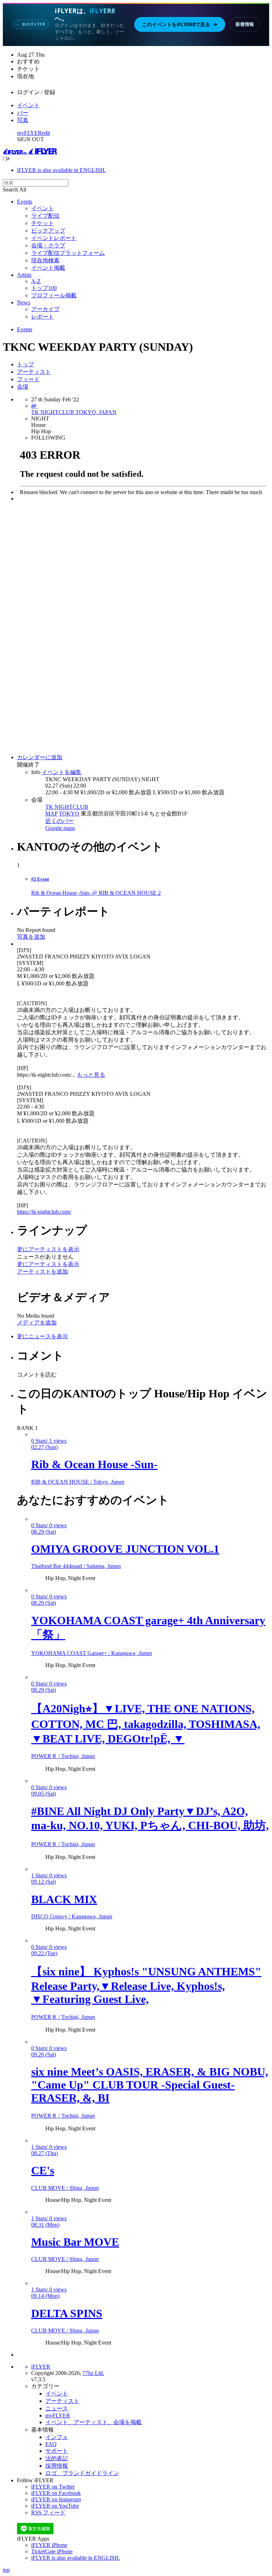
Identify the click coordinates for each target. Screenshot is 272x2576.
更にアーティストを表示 (48, 1249)
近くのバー (59, 821)
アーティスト (34, 372)
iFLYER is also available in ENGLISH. (61, 170)
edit (46, 133)
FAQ (51, 2444)
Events (25, 202)
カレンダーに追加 (40, 757)
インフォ (57, 2437)
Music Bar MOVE (75, 2242)
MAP (51, 814)
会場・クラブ (48, 245)
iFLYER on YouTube (55, 2506)
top (6, 2570)
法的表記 (57, 2458)
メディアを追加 (37, 1323)
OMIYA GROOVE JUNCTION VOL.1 (125, 1549)
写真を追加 (31, 937)
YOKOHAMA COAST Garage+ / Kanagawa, (92, 1653)
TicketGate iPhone (52, 2551)
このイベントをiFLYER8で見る (180, 24)
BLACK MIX (64, 1899)
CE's (43, 2170)
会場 (23, 387)
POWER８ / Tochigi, (63, 1756)
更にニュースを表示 (42, 1336)
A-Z (36, 281)
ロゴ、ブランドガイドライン (82, 2473)
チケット (42, 223)
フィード (28, 379)
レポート (42, 317)
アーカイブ (45, 309)
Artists (24, 275)
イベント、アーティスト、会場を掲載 (93, 2422)
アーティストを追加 (42, 1272)
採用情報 (57, 2466)
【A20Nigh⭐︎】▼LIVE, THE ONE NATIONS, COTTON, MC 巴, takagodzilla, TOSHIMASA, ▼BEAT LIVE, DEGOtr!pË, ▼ (146, 1724)
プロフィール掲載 (54, 295)
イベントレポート (54, 238)
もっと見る (91, 1075)
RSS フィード (48, 2512)
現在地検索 (45, 260)
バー (23, 113)
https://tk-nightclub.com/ (44, 1212)
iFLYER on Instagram (56, 2499)
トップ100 (44, 288)
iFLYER (41, 2367)
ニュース (57, 2408)
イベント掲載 (48, 268)
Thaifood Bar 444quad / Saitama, (76, 1566)
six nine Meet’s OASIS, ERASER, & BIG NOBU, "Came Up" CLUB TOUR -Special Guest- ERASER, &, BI (150, 2085)
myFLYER (29, 133)
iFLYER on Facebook (56, 2493)
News (24, 302)
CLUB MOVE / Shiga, (65, 2188)
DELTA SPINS (67, 2313)
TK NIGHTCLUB (67, 807)
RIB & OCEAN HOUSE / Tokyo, (78, 1482)
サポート (57, 2451)
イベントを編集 (62, 772)
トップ (25, 364)
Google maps (60, 828)
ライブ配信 (45, 216)
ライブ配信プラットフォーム (68, 253)
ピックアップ (48, 231)
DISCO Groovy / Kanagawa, (72, 1916)
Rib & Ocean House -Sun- (94, 1464)
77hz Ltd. (93, 2373)
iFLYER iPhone (49, 2545)
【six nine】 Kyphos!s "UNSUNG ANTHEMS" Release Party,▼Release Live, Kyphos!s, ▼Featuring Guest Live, (146, 1985)
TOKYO (69, 814)
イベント (28, 105)
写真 (23, 120)
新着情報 (245, 24)
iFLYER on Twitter (53, 2487)
